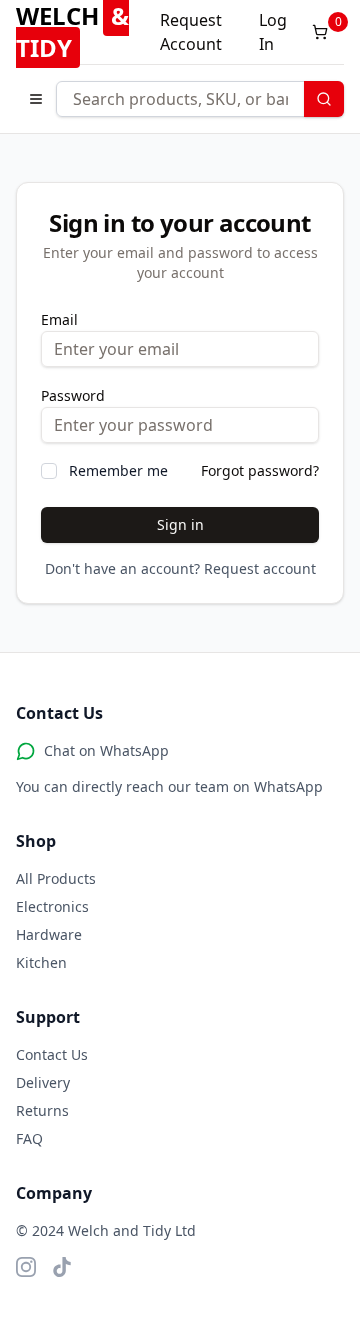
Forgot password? (260, 470)
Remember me (118, 470)
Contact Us (52, 1054)
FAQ (29, 1138)
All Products (56, 878)
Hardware (49, 934)
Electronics (52, 906)
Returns (42, 1110)
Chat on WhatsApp (106, 750)
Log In (273, 32)
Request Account (191, 32)
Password (73, 395)
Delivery (43, 1082)
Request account (260, 568)
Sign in (180, 524)
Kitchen (41, 962)
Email (59, 319)
